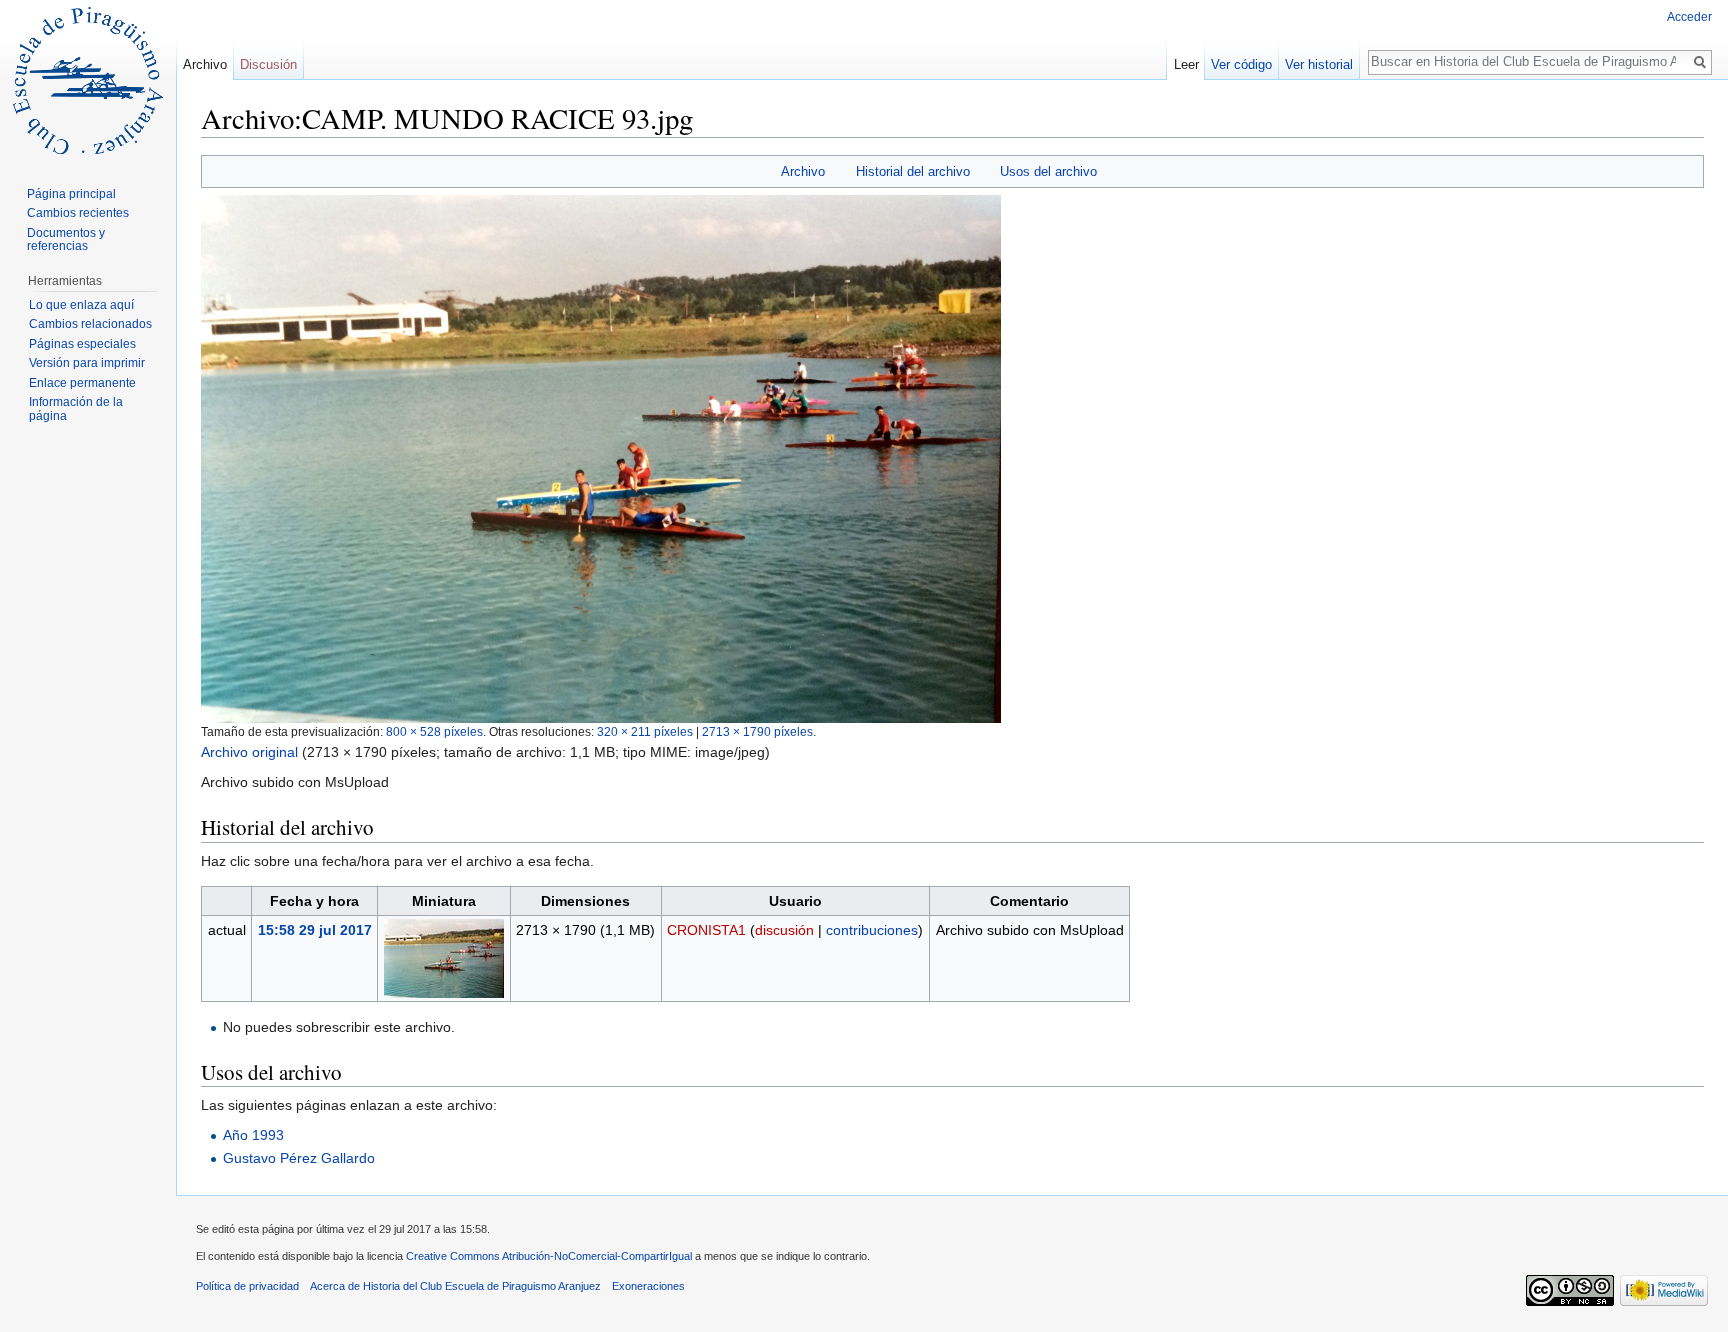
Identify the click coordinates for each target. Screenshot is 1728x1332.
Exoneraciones (648, 1286)
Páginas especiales (82, 344)
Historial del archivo (913, 171)
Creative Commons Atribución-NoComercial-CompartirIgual (549, 1256)
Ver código (1241, 64)
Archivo (803, 171)
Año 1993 (253, 1135)
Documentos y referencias (66, 240)
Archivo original (249, 752)
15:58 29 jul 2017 (315, 930)
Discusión (268, 64)
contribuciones (872, 930)
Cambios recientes (78, 213)
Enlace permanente (82, 383)
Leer (1186, 64)
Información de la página (76, 409)
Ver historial (1319, 64)
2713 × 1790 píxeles (757, 731)
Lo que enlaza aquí (81, 305)
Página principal (71, 194)
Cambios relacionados (90, 324)
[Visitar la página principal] (88, 80)
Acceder (1689, 17)
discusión (784, 930)
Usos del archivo (1048, 171)
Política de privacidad (247, 1286)
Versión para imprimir (87, 363)
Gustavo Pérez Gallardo (299, 1158)
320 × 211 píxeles (645, 731)
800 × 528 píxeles (434, 731)
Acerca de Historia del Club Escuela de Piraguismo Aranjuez (455, 1286)
